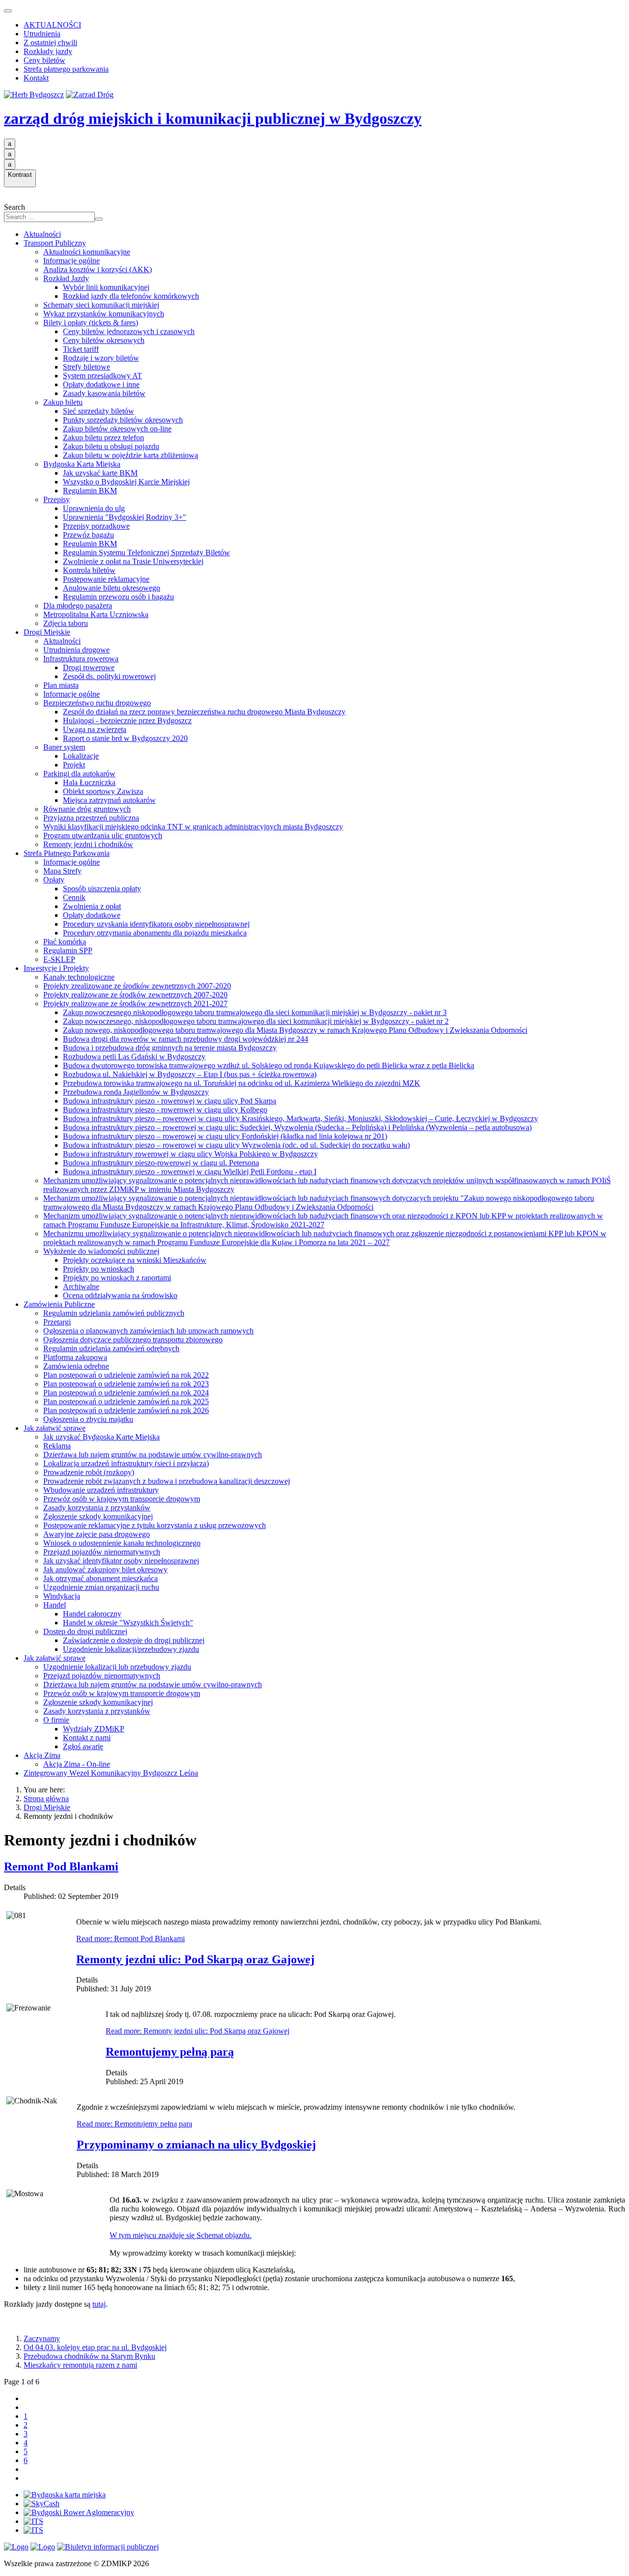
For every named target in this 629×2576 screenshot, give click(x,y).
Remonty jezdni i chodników (88, 844)
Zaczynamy (42, 2338)
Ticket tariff (81, 349)
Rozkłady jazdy (48, 51)
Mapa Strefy (62, 871)
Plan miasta (61, 685)
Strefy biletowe (86, 367)
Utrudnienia (42, 34)
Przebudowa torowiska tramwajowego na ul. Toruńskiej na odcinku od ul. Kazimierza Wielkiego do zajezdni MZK (242, 1083)
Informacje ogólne (71, 261)
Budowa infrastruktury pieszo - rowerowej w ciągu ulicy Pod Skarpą (170, 1101)
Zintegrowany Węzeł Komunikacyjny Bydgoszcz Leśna (111, 1773)
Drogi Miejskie (47, 632)
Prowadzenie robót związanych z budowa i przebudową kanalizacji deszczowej (167, 1481)
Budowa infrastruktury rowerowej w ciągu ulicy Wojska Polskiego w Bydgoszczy (190, 1154)
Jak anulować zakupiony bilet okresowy (105, 1570)
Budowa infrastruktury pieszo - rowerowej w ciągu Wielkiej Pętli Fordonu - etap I (190, 1172)
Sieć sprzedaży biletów (99, 411)
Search (14, 207)
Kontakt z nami (87, 1738)
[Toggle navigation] (8, 11)
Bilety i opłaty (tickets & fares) (91, 323)
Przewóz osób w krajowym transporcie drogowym (122, 1499)
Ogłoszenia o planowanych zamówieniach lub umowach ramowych (148, 1331)
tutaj (99, 2304)
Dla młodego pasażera (78, 606)
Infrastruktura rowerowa (81, 659)
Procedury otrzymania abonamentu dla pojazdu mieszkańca (155, 933)
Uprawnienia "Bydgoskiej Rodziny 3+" (125, 517)
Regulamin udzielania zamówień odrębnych (111, 1348)
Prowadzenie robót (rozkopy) (89, 1472)
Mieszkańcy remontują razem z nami (80, 2365)
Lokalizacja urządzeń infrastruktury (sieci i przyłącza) (126, 1463)
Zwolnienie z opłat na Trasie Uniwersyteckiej (133, 561)
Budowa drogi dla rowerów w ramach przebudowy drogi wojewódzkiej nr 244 (186, 1039)
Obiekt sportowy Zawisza (103, 791)
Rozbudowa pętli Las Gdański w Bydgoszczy (134, 1057)
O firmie (56, 1720)
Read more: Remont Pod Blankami (130, 1939)
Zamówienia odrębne (76, 1366)
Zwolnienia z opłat (92, 906)
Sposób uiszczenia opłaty (102, 889)
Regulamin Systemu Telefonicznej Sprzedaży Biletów (146, 552)
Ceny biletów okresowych (104, 340)
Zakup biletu (63, 402)
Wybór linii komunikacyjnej (106, 287)
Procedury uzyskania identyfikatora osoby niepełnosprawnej (156, 924)
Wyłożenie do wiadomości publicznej (101, 1251)
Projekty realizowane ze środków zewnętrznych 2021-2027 (135, 1004)
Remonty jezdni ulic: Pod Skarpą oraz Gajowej (195, 1959)
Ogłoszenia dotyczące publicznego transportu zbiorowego (133, 1340)
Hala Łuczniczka (89, 782)
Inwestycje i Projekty (56, 968)
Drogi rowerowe (89, 667)
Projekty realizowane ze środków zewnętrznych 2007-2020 (135, 995)
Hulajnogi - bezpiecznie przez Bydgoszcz (127, 721)
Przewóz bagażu (88, 535)
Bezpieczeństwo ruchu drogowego (97, 703)
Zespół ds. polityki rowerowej (109, 676)
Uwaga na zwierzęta (95, 729)
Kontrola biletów (89, 570)
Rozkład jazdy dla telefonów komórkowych (131, 296)
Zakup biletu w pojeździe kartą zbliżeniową (130, 455)
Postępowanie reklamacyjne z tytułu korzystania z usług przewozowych (155, 1525)
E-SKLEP (59, 959)
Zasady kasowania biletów (104, 393)
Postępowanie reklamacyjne (106, 579)
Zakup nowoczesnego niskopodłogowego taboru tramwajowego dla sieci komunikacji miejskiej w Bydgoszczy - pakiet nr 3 (255, 1012)
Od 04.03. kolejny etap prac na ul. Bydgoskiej (95, 2347)
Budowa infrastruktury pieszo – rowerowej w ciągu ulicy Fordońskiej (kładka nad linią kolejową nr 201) (225, 1136)
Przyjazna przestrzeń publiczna (91, 818)
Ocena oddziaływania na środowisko (120, 1295)
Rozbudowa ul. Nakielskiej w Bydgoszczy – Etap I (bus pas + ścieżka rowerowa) (190, 1074)
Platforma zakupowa (75, 1357)
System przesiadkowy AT (102, 376)
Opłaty (54, 880)
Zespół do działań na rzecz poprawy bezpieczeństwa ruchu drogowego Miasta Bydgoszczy (204, 712)
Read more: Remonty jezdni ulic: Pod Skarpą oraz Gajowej (198, 2031)
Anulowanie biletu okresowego (112, 588)
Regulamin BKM (90, 491)
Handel (55, 1605)
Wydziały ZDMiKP (94, 1729)
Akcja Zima (42, 1755)
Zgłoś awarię (83, 1746)
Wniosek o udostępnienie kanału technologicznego (122, 1543)
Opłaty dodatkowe (92, 915)
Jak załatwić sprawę (55, 1428)
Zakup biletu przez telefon (103, 438)
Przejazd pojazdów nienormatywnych (102, 1552)
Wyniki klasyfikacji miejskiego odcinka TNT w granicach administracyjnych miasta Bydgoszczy (193, 827)
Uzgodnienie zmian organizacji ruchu (101, 1587)
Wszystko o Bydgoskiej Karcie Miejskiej (126, 482)
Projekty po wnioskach (99, 1269)
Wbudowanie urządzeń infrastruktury (101, 1490)
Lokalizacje (81, 756)
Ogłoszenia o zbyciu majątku (88, 1419)
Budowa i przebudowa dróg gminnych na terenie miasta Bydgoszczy (170, 1048)
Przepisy (57, 499)
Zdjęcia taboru (66, 623)
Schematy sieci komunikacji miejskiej (101, 305)
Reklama (57, 1446)
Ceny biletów (44, 60)
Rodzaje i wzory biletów (101, 358)
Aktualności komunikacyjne (87, 252)
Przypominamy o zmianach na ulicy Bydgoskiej (196, 2145)
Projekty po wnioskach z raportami (117, 1278)
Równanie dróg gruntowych (87, 809)
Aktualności (42, 234)
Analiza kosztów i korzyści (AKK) (98, 269)
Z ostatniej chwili (50, 42)
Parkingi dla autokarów (79, 774)
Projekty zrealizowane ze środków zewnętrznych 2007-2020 (137, 986)
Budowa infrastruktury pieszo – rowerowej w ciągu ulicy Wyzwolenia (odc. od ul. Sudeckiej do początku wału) (236, 1145)
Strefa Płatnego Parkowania (67, 853)
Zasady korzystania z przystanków (97, 1508)
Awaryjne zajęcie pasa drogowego (97, 1534)
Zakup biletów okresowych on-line (117, 429)
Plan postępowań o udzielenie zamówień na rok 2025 (126, 1401)
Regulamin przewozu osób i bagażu (118, 597)
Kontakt (36, 78)
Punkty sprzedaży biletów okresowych (123, 420)
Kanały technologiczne (79, 977)
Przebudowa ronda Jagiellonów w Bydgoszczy (136, 1092)
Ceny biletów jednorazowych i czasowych (129, 331)
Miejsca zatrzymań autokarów (109, 800)
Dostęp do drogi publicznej (85, 1631)
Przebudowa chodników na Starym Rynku (89, 2356)
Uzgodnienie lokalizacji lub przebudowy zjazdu (117, 1667)
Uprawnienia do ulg (94, 508)
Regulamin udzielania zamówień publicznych (114, 1313)
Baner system (64, 747)
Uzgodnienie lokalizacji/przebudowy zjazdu (131, 1649)
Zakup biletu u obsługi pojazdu (111, 446)
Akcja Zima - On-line (77, 1764)
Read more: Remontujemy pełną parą (134, 2124)
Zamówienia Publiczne (59, 1304)
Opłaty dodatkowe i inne (101, 384)
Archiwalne (81, 1287)
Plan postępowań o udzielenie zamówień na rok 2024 (126, 1393)
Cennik (74, 897)
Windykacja (62, 1596)
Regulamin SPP (68, 950)
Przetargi (57, 1322)
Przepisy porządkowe (96, 526)
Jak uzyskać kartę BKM (100, 473)
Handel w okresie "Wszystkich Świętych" (128, 1623)
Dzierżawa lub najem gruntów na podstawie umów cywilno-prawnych (153, 1455)
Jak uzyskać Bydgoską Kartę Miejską (101, 1437)
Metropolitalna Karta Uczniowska (96, 614)
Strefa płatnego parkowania (66, 69)
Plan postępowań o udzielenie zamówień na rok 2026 (126, 1410)
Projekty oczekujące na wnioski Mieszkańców (135, 1260)
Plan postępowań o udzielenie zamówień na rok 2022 (126, 1375)
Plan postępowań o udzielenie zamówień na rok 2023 (126, 1384)
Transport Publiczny (55, 243)
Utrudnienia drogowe (76, 650)
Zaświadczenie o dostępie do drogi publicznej (134, 1640)
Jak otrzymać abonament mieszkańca (100, 1578)
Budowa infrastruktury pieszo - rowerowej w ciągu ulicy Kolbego (165, 1110)
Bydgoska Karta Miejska (82, 464)
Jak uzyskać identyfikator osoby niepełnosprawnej (121, 1561)
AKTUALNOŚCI (52, 25)
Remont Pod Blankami (61, 1867)
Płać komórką (65, 942)
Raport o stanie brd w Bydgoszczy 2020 (125, 738)
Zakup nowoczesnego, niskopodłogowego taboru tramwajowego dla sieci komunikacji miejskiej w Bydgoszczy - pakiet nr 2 (256, 1021)
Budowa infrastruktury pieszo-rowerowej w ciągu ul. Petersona (161, 1163)
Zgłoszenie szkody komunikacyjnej (98, 1516)
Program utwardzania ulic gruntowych (103, 835)
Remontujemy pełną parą (170, 2052)
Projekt (74, 765)
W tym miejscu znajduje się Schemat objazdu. (181, 2235)
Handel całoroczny (92, 1614)
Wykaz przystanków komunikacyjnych (104, 314)
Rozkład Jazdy (66, 278)
